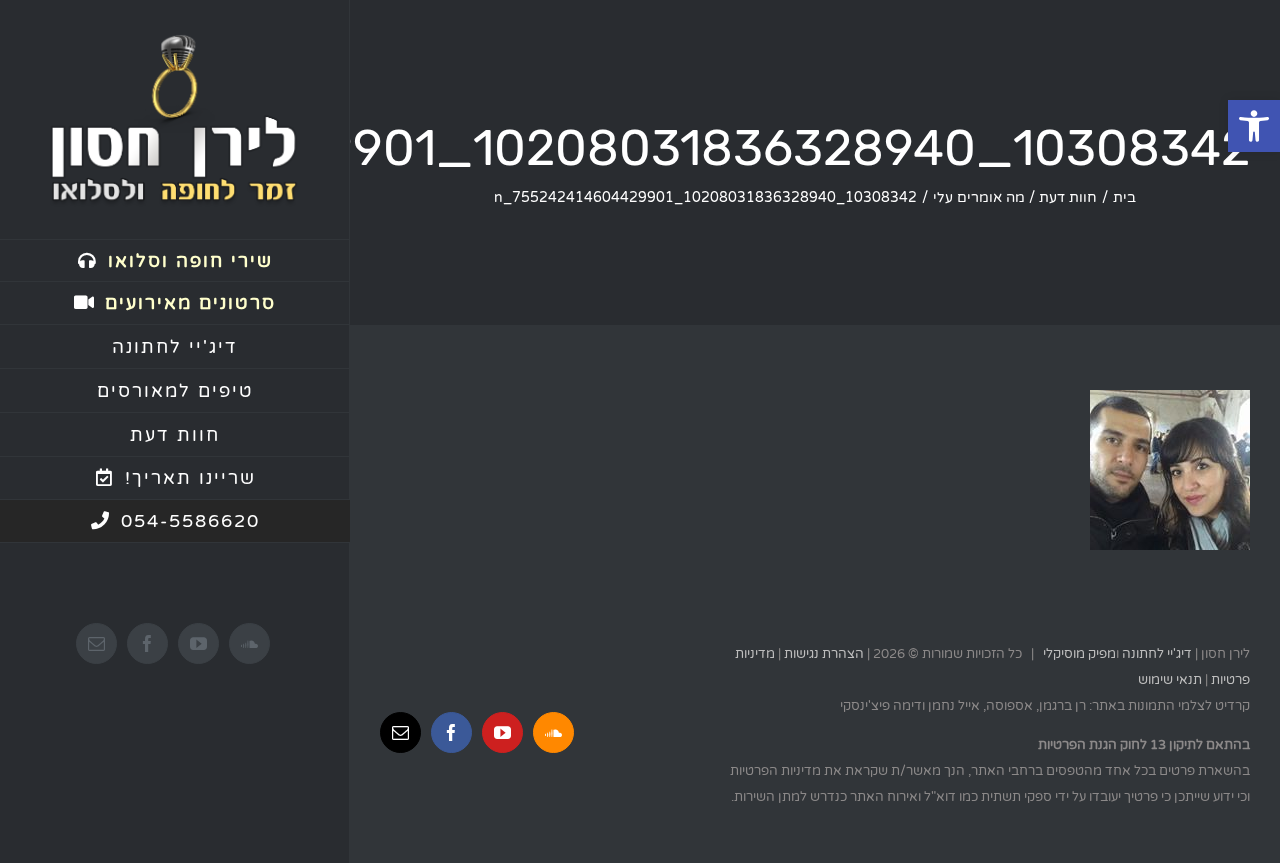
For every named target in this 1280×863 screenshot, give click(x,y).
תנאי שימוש (1170, 680)
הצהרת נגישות (824, 654)
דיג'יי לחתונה (1157, 654)
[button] (1254, 126)
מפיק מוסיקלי (1079, 654)
